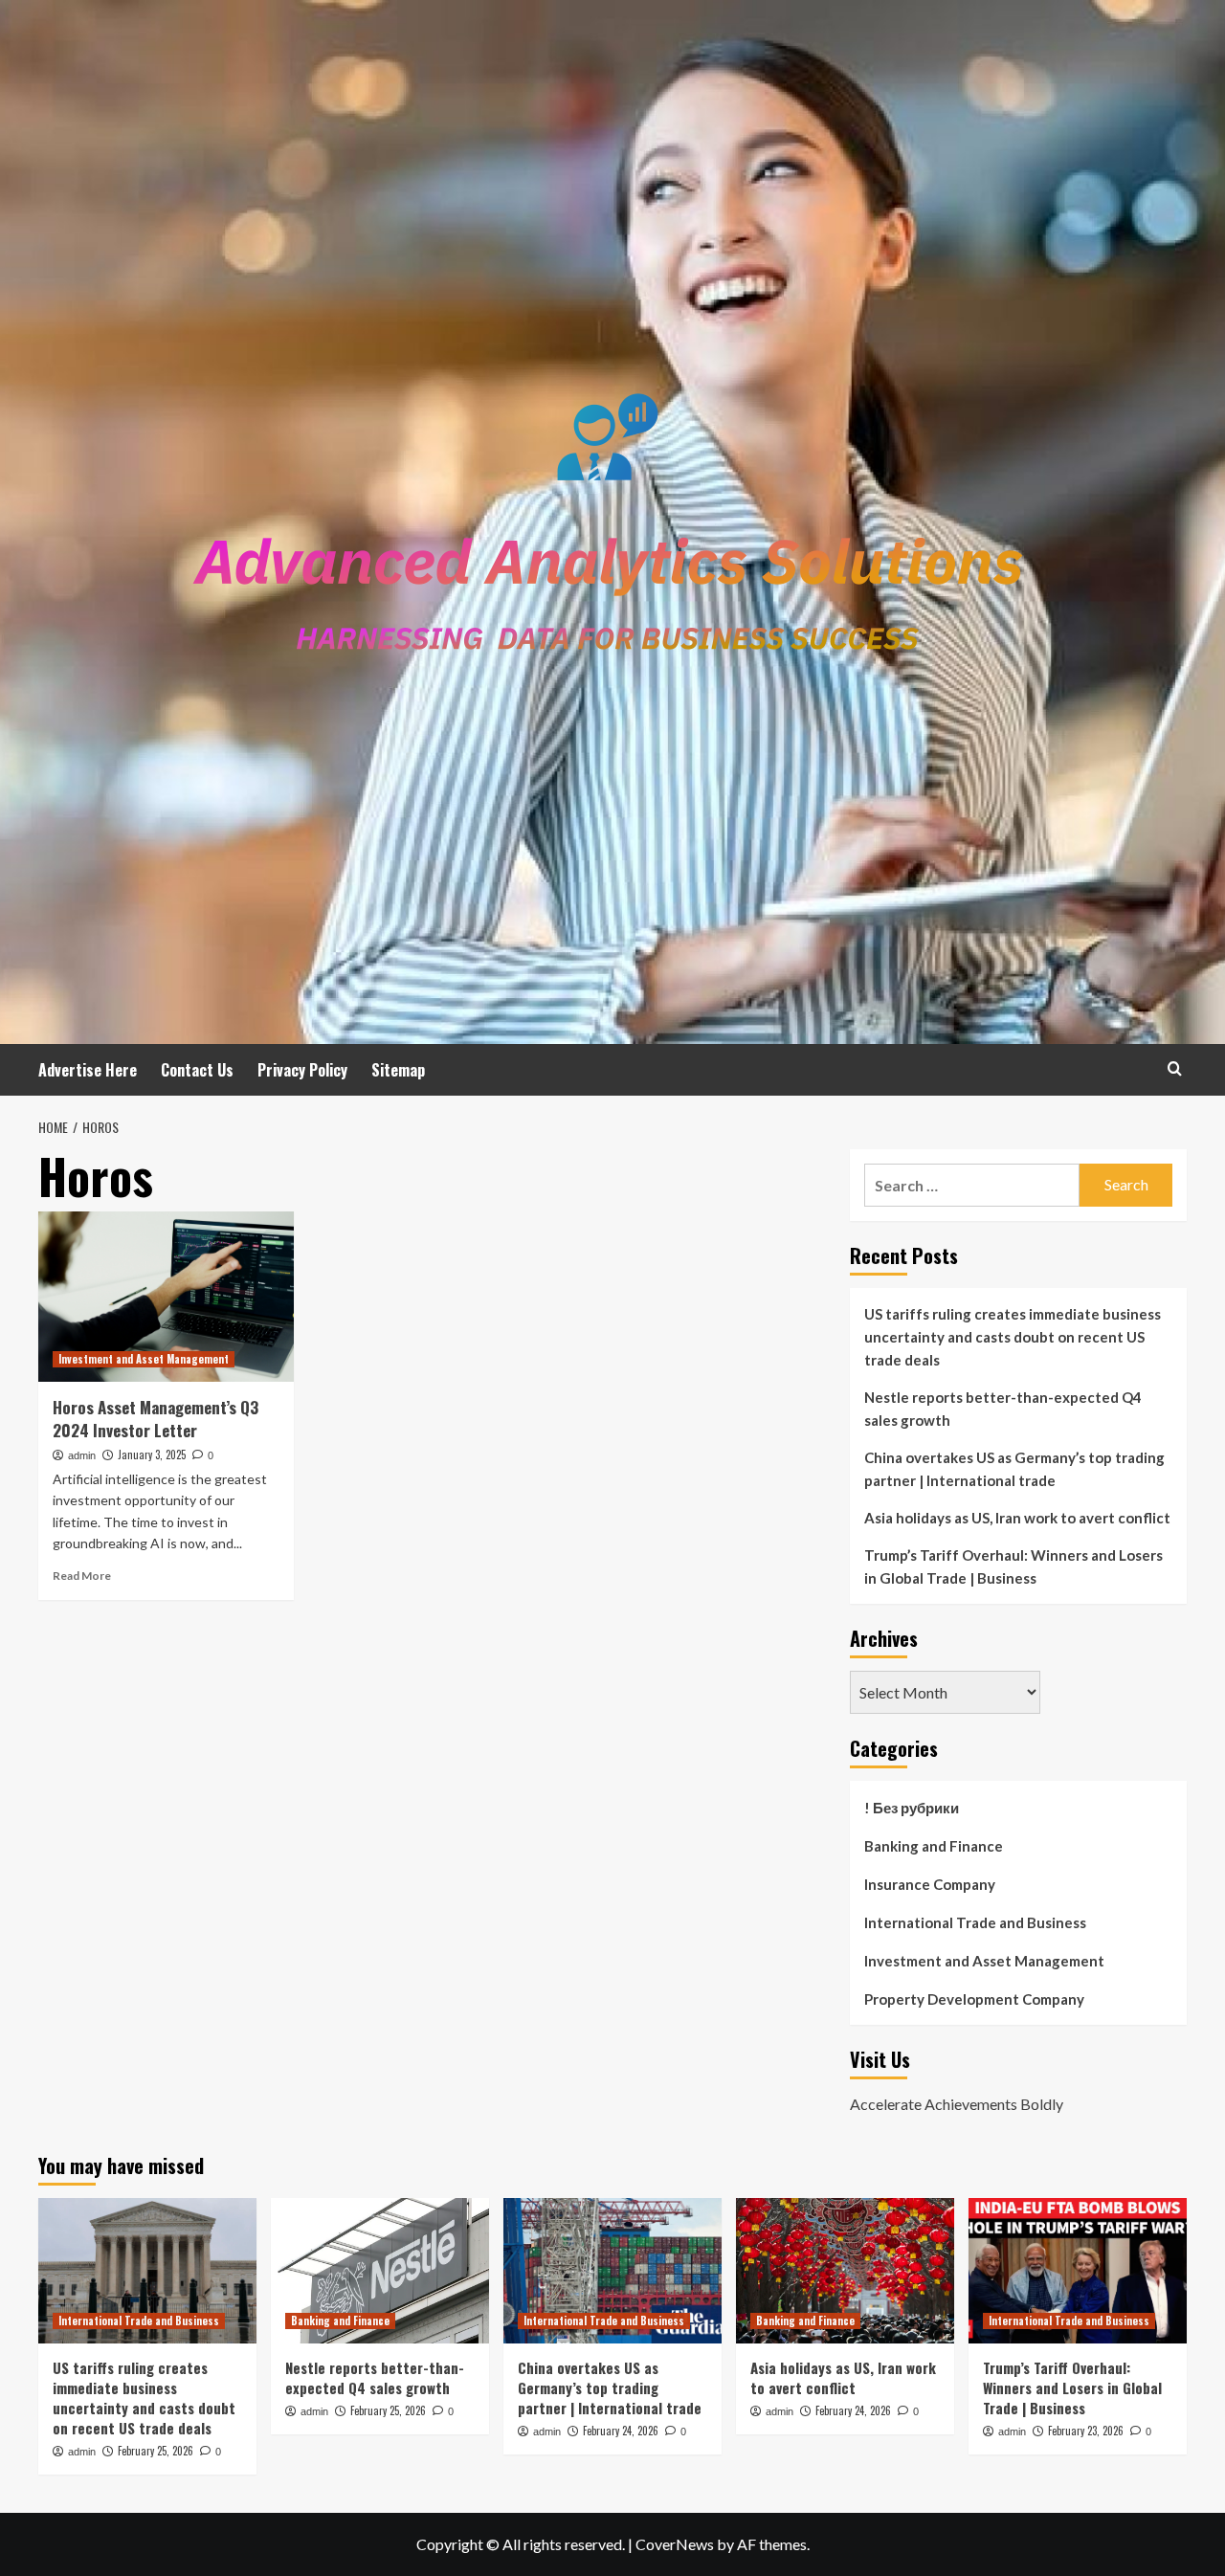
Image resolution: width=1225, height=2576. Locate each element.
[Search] (1175, 1068)
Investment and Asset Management (144, 1359)
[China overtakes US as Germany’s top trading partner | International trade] (612, 2271)
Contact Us (197, 1070)
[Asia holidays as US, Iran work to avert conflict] (845, 2271)
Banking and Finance (934, 1846)
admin (82, 1455)
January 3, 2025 (152, 1455)
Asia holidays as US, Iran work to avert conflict (1017, 1518)
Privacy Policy (302, 1070)
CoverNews (675, 2544)
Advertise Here (88, 1070)
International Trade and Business (975, 1922)
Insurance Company (930, 1884)
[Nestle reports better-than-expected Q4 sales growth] (380, 2271)
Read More (82, 1576)
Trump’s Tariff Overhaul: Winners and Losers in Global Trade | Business (1013, 1566)
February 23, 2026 (1086, 2431)
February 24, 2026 (621, 2431)
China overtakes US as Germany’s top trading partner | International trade (1014, 1469)
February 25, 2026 (156, 2451)
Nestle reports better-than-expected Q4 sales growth (1003, 1409)
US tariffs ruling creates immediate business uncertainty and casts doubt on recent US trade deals (1013, 1337)
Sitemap (398, 1070)
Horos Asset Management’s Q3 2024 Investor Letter (156, 1419)
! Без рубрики (912, 1808)
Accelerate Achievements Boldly (957, 2104)
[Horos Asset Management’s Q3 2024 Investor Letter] (166, 1297)
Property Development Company (974, 1999)
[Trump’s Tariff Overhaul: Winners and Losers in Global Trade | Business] (1078, 2271)
